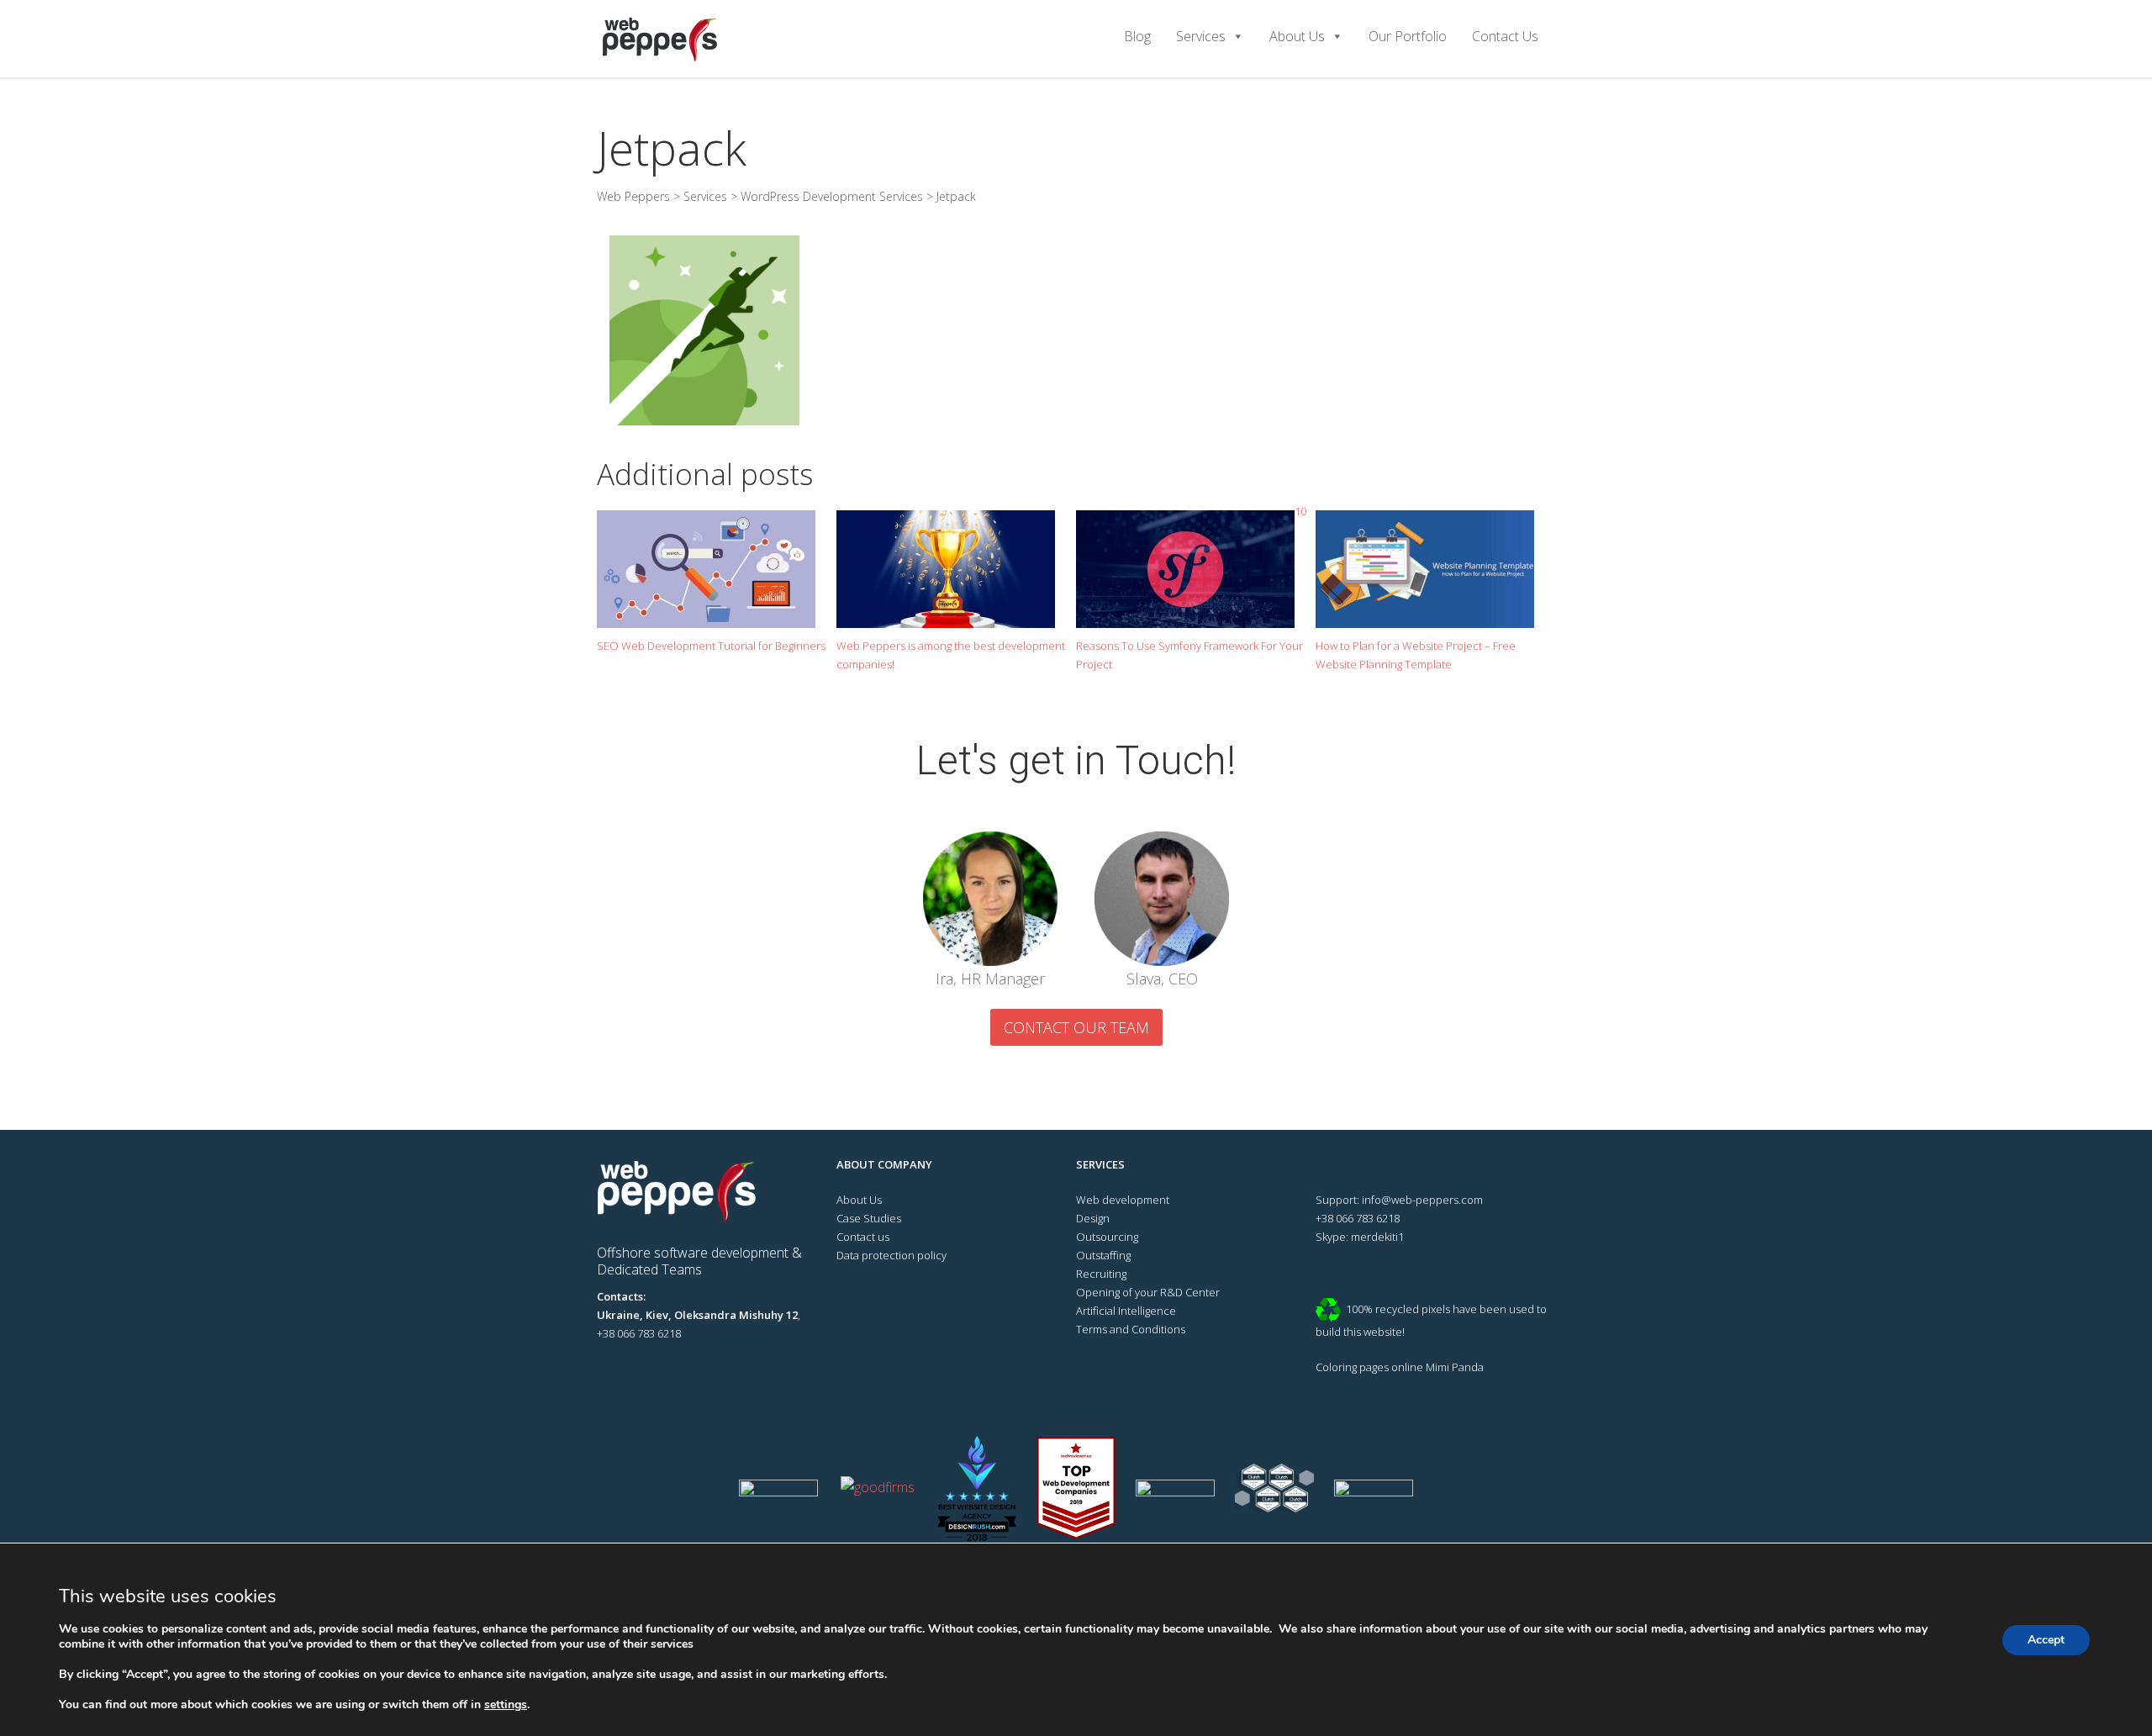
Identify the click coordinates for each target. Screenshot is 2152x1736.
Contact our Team (1076, 1027)
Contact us (863, 1237)
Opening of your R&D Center (1148, 1292)
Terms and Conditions (1131, 1329)
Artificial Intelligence (1126, 1311)
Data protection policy (891, 1255)
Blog (1137, 36)
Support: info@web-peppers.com (1399, 1200)
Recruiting (1101, 1274)
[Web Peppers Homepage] (683, 1190)
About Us (1297, 36)
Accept (2046, 1640)
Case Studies (869, 1218)
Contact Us (1505, 36)
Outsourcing (1107, 1237)
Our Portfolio (1408, 36)
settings (506, 1705)
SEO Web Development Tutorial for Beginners (711, 646)
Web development (1123, 1200)
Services (1201, 36)
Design (1093, 1218)
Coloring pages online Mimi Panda (1400, 1367)
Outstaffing (1103, 1255)
